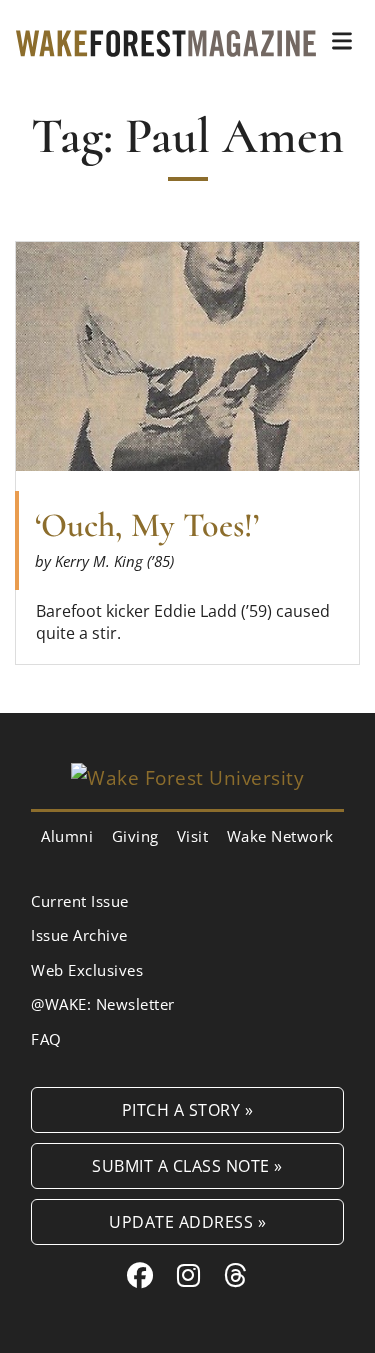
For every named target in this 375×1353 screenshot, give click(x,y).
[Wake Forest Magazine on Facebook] (140, 1275)
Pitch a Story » (188, 1109)
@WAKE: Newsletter (103, 1004)
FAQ (46, 1039)
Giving (135, 836)
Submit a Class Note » (187, 1165)
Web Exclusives (87, 970)
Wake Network (280, 836)
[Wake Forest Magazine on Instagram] (189, 1275)
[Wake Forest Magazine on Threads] (236, 1275)
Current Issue (80, 901)
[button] (342, 41)
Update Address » (187, 1221)
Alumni (67, 836)
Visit (193, 836)
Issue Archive (79, 935)
